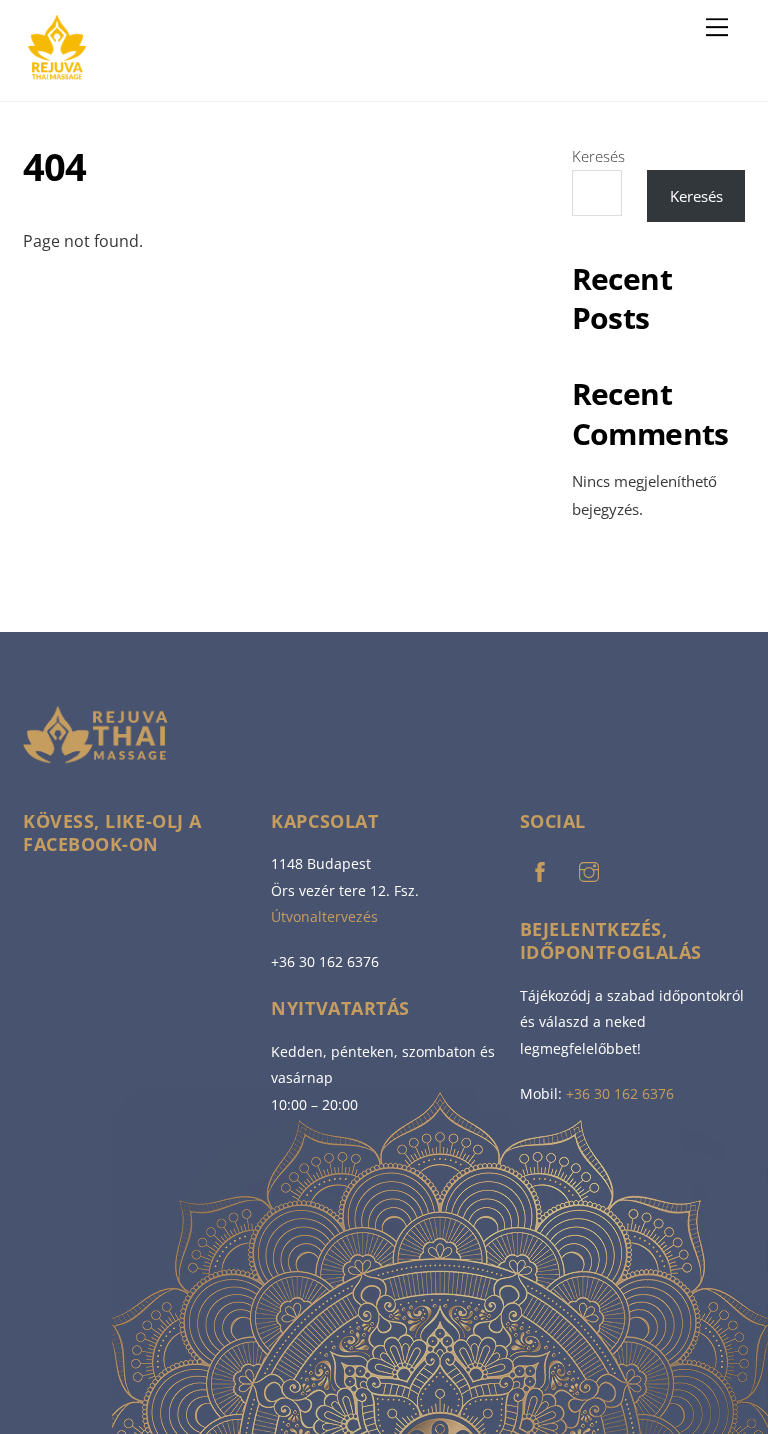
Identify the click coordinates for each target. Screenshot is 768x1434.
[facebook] (540, 869)
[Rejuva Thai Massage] (57, 75)
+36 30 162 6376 (620, 1093)
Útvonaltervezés (324, 916)
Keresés (598, 156)
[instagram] (589, 869)
